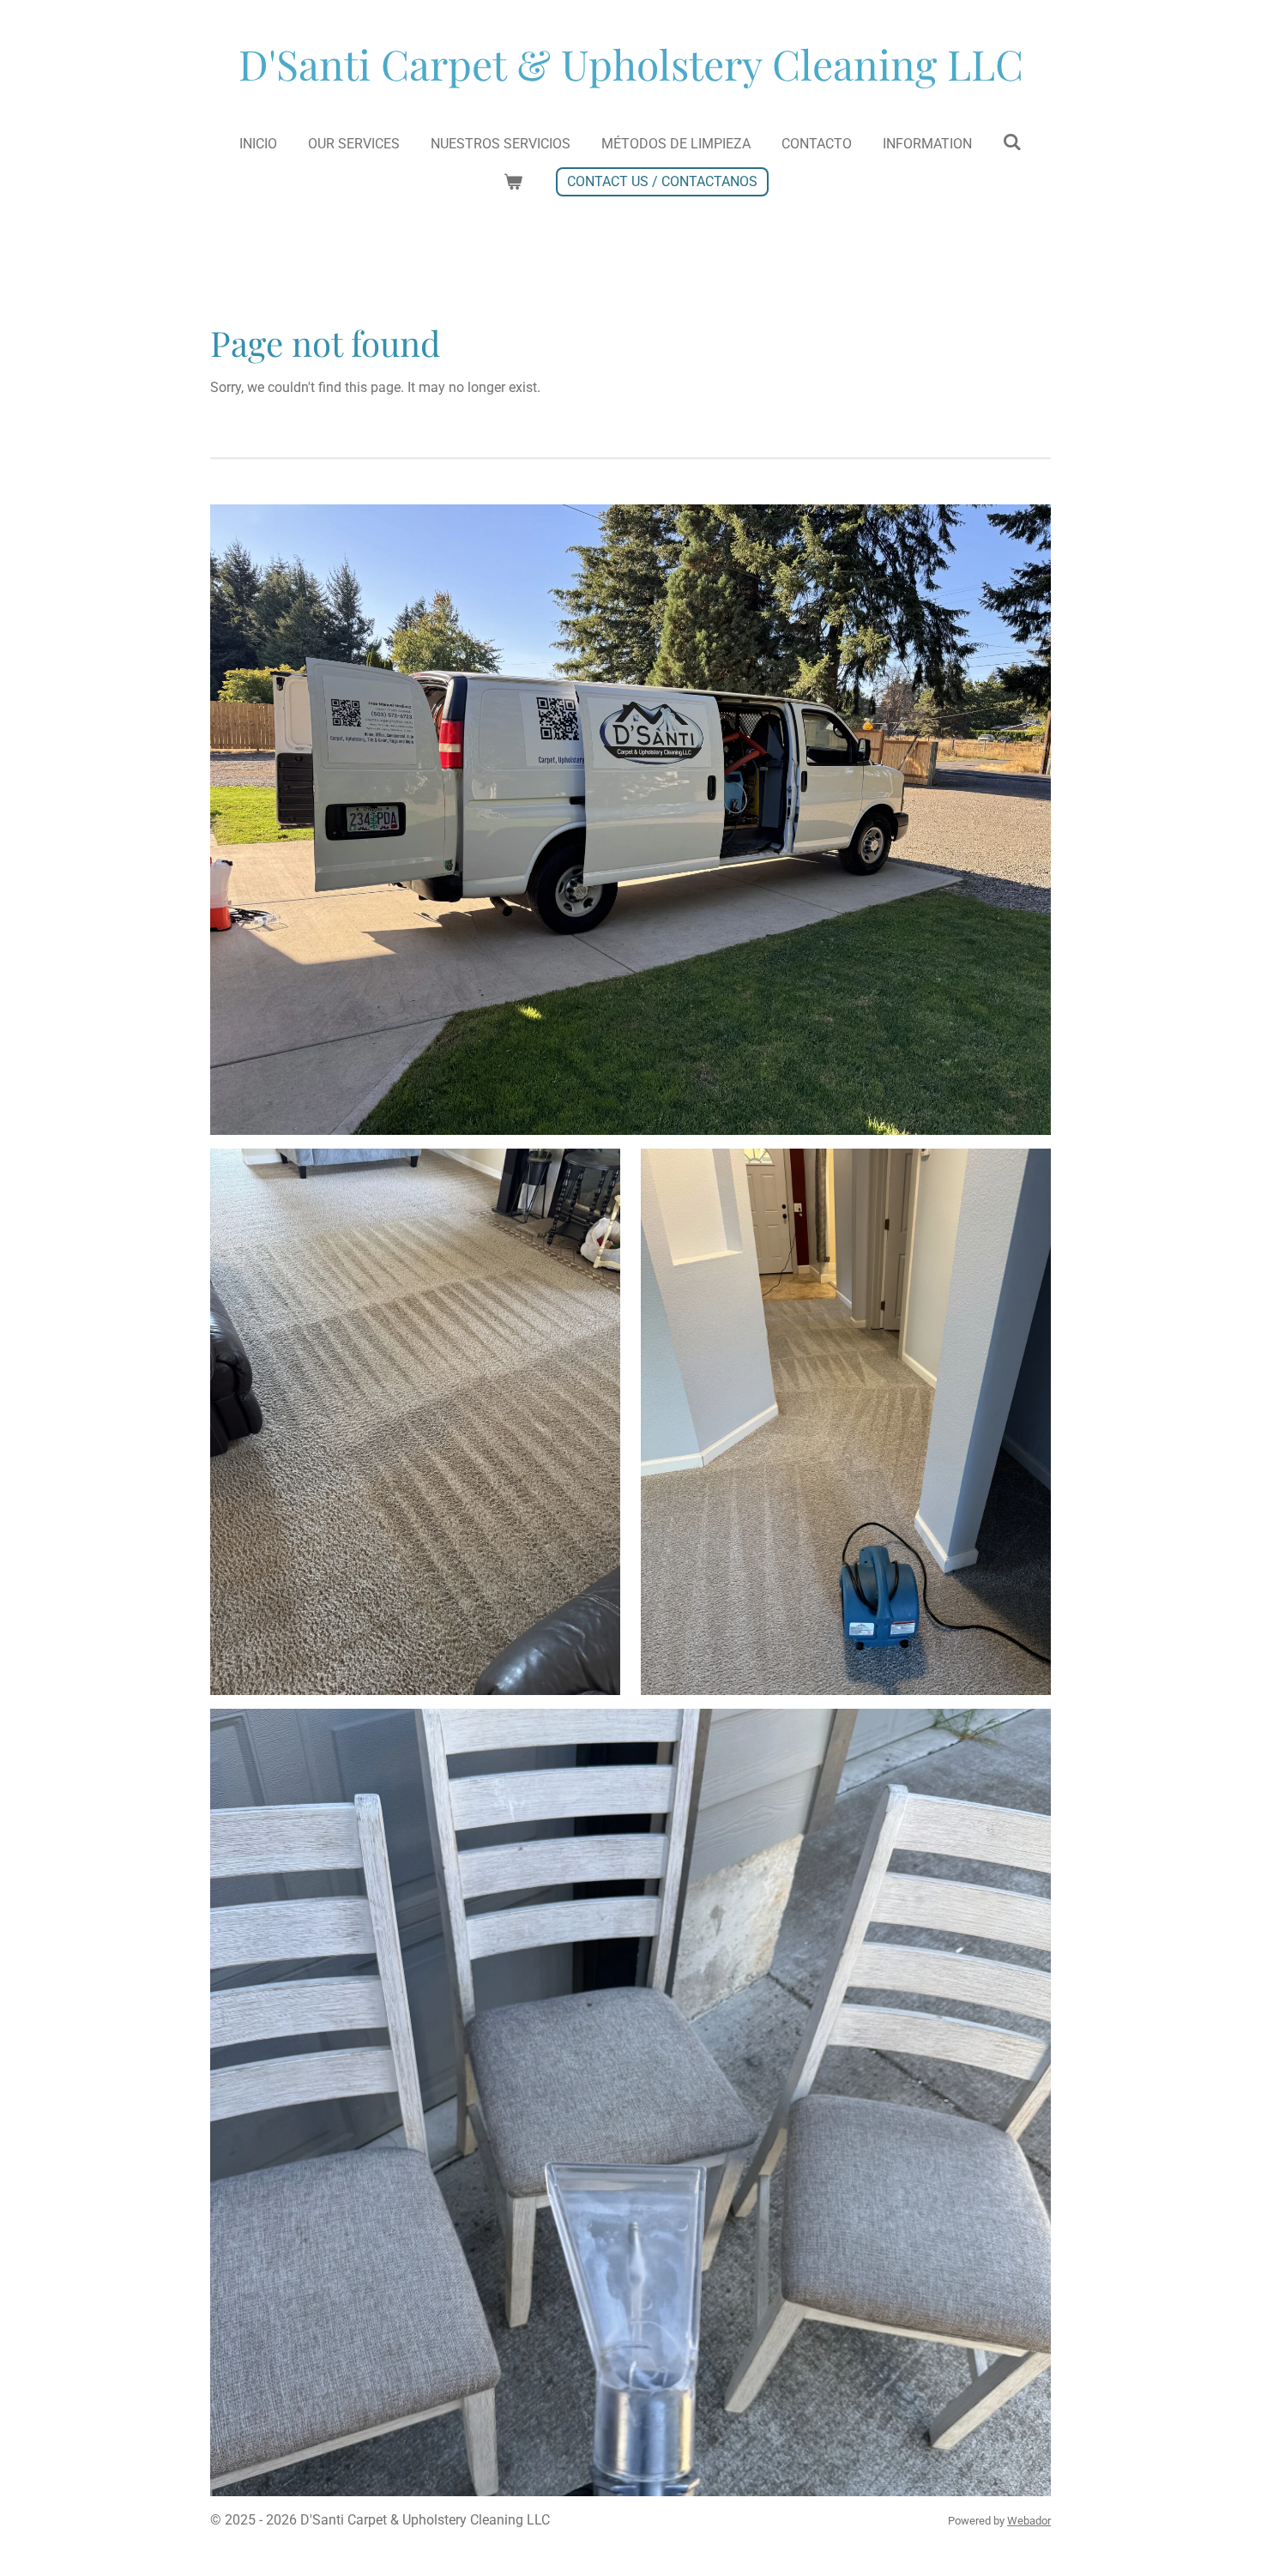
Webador (1029, 2521)
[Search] (1012, 142)
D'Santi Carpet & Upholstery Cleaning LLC (631, 63)
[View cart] (513, 182)
